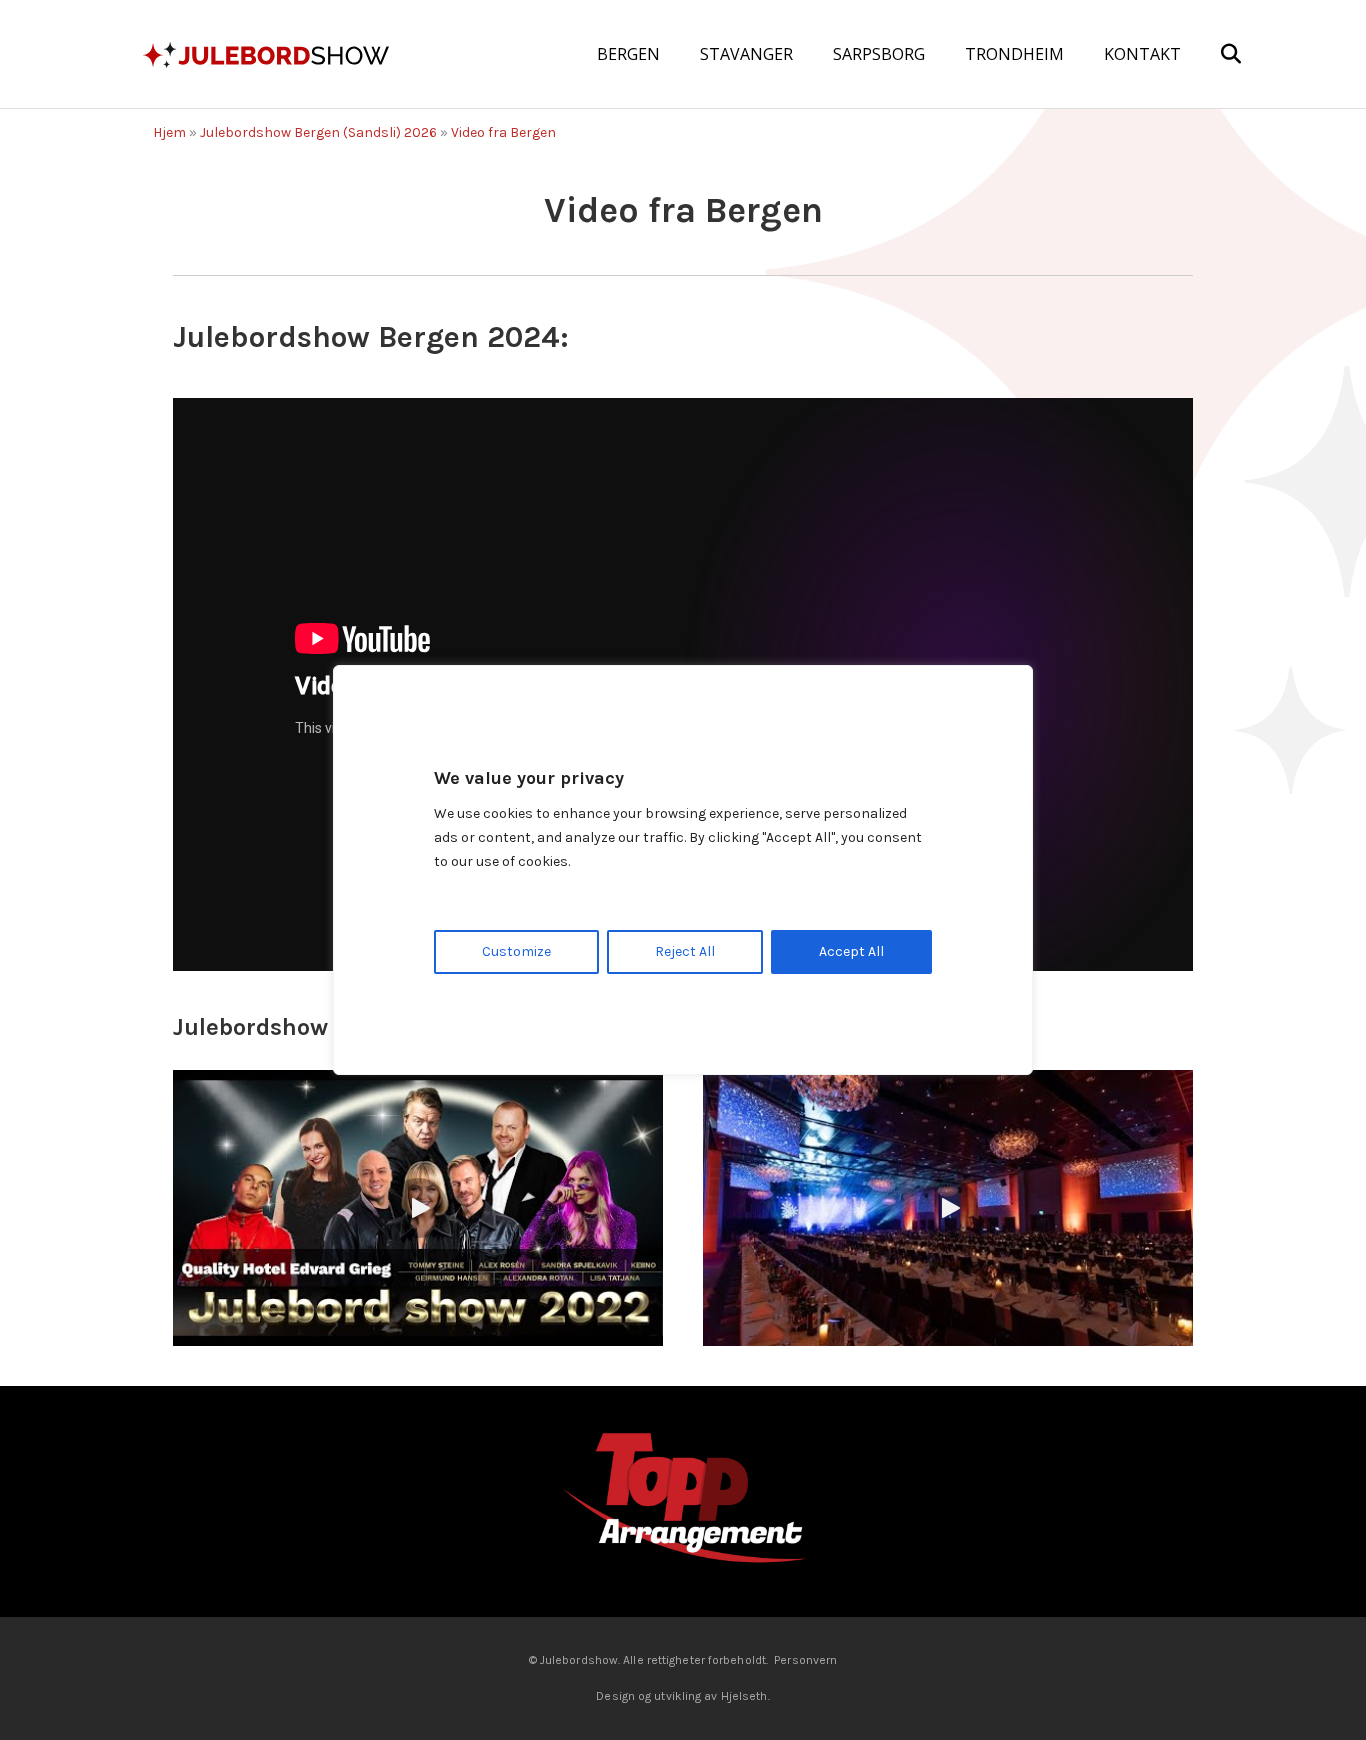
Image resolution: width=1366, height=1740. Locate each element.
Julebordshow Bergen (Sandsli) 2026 (318, 132)
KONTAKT (1142, 54)
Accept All (851, 951)
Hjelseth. (745, 1696)
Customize (516, 951)
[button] (418, 1208)
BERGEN (628, 54)
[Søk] (1213, 54)
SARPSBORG (879, 54)
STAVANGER (746, 54)
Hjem (169, 132)
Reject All (685, 951)
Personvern (805, 1660)
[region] (683, 870)
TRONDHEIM (1014, 54)
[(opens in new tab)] (683, 1500)
